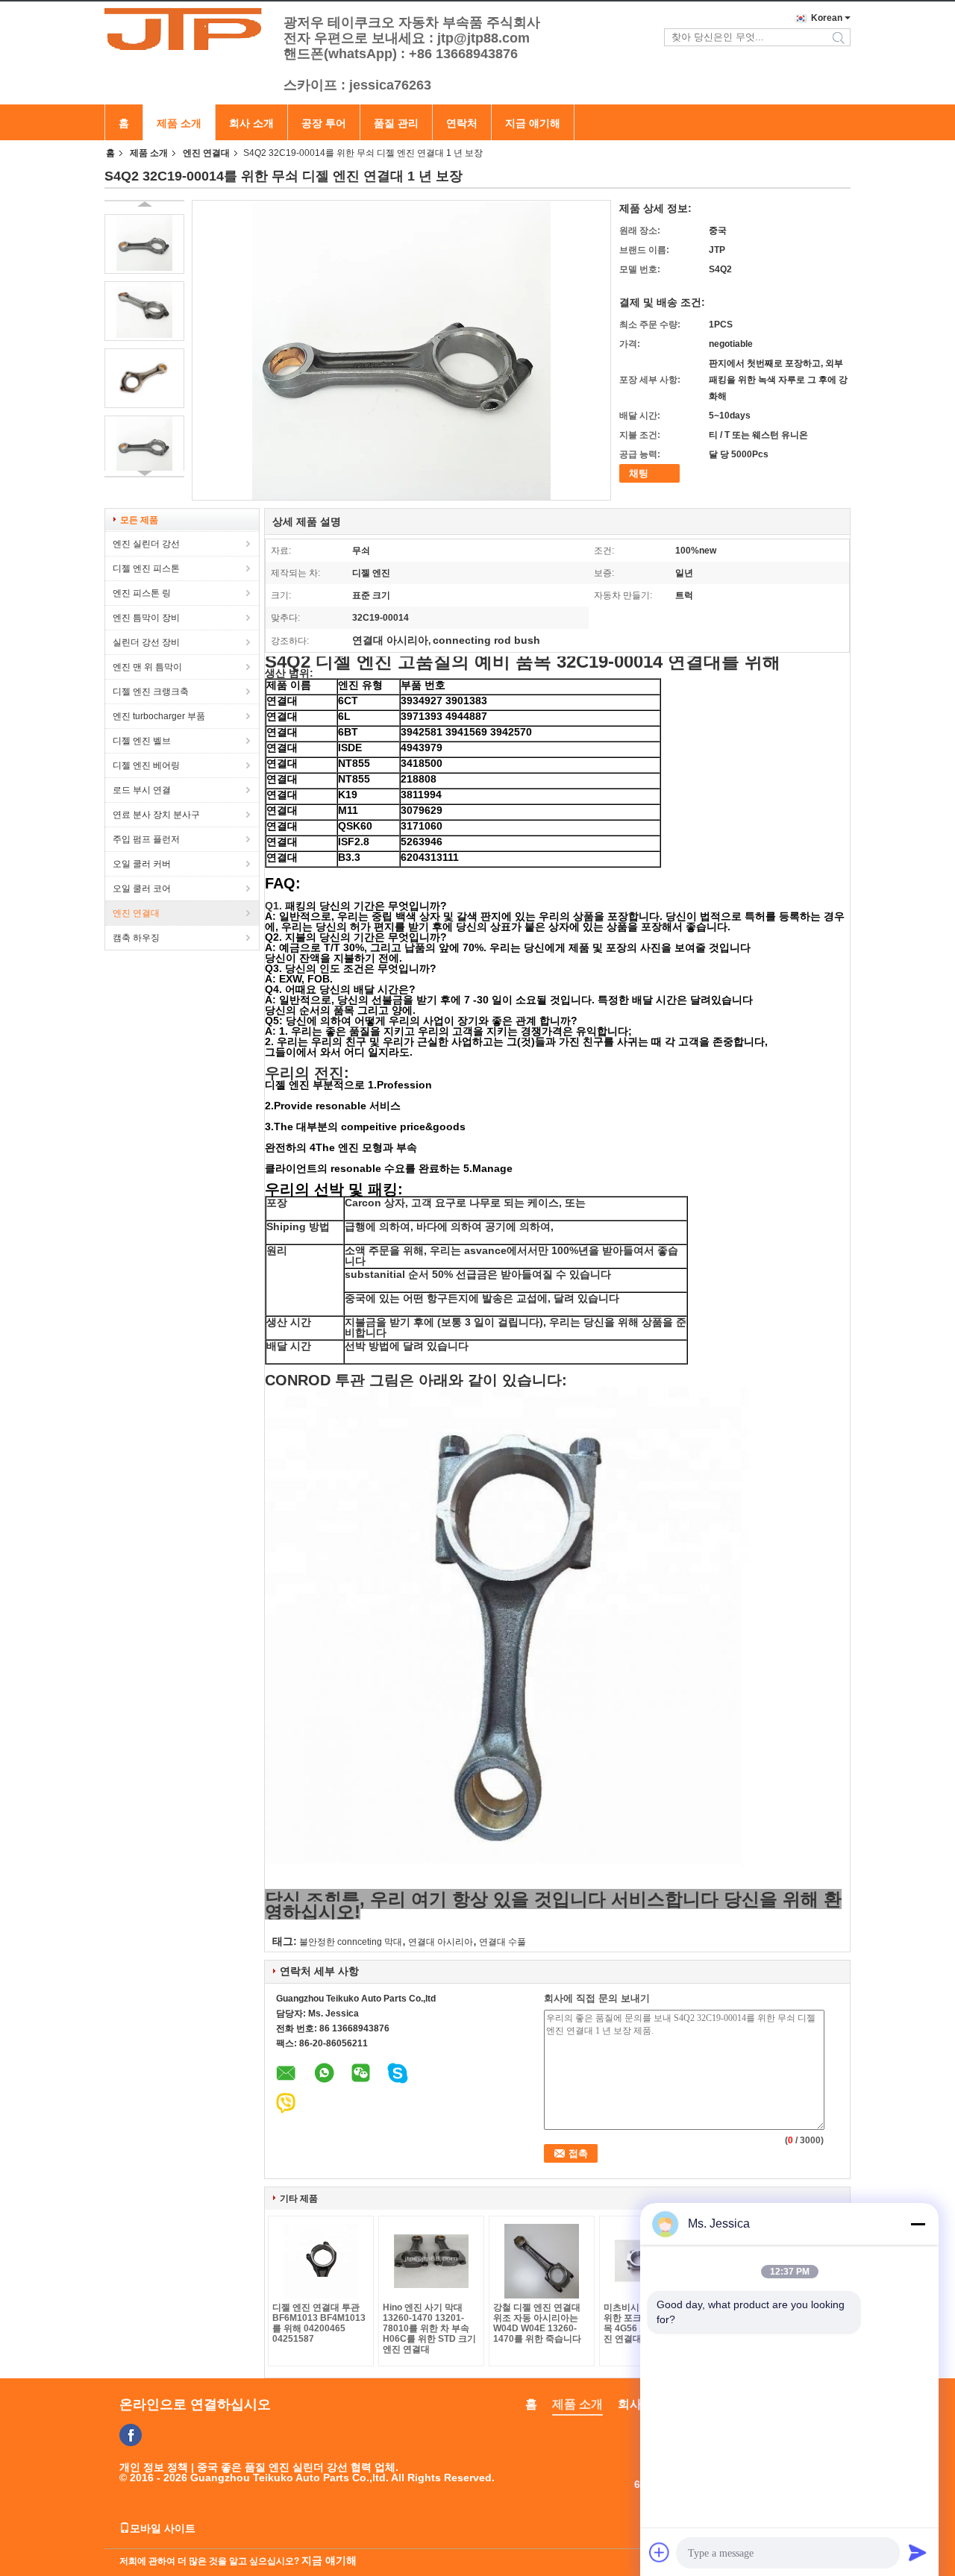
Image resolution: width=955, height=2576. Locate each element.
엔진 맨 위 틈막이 (147, 667)
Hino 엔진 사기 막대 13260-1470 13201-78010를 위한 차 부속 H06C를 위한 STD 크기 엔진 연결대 (429, 2328)
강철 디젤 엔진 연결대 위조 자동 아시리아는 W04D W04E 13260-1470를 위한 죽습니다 (537, 2323)
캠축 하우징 (136, 938)
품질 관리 (396, 123)
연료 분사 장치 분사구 (156, 815)
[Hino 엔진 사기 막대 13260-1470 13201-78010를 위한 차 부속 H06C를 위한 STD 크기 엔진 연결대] (431, 2261)
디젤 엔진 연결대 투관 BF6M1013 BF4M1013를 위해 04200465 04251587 (319, 2323)
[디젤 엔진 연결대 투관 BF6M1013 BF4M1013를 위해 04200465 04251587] (321, 2261)
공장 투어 (324, 123)
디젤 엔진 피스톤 (146, 568)
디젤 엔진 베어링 (146, 765)
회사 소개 (251, 123)
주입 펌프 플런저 (146, 839)
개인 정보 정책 (154, 2467)
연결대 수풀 (502, 1942)
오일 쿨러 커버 (142, 864)
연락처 (462, 123)
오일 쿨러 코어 (142, 889)
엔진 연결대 (206, 153)
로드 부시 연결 (142, 790)
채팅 (639, 473)
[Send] (918, 2552)
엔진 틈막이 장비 (146, 618)
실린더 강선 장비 (146, 642)
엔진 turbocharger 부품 (159, 716)
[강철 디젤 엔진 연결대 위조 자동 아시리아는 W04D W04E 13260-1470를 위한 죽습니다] (542, 2261)
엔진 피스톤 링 (142, 593)
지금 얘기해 (533, 123)
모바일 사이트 (163, 2528)
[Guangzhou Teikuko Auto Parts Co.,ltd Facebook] (131, 2435)
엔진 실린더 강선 (146, 544)
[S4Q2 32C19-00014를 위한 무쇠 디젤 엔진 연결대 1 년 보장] (144, 244)
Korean (827, 18)
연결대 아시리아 (441, 1942)
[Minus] (918, 2224)
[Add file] (660, 2552)
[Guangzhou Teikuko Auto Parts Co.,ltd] (187, 29)
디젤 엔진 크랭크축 (151, 692)
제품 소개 (179, 123)
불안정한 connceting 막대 (351, 1942)
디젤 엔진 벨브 (142, 741)
